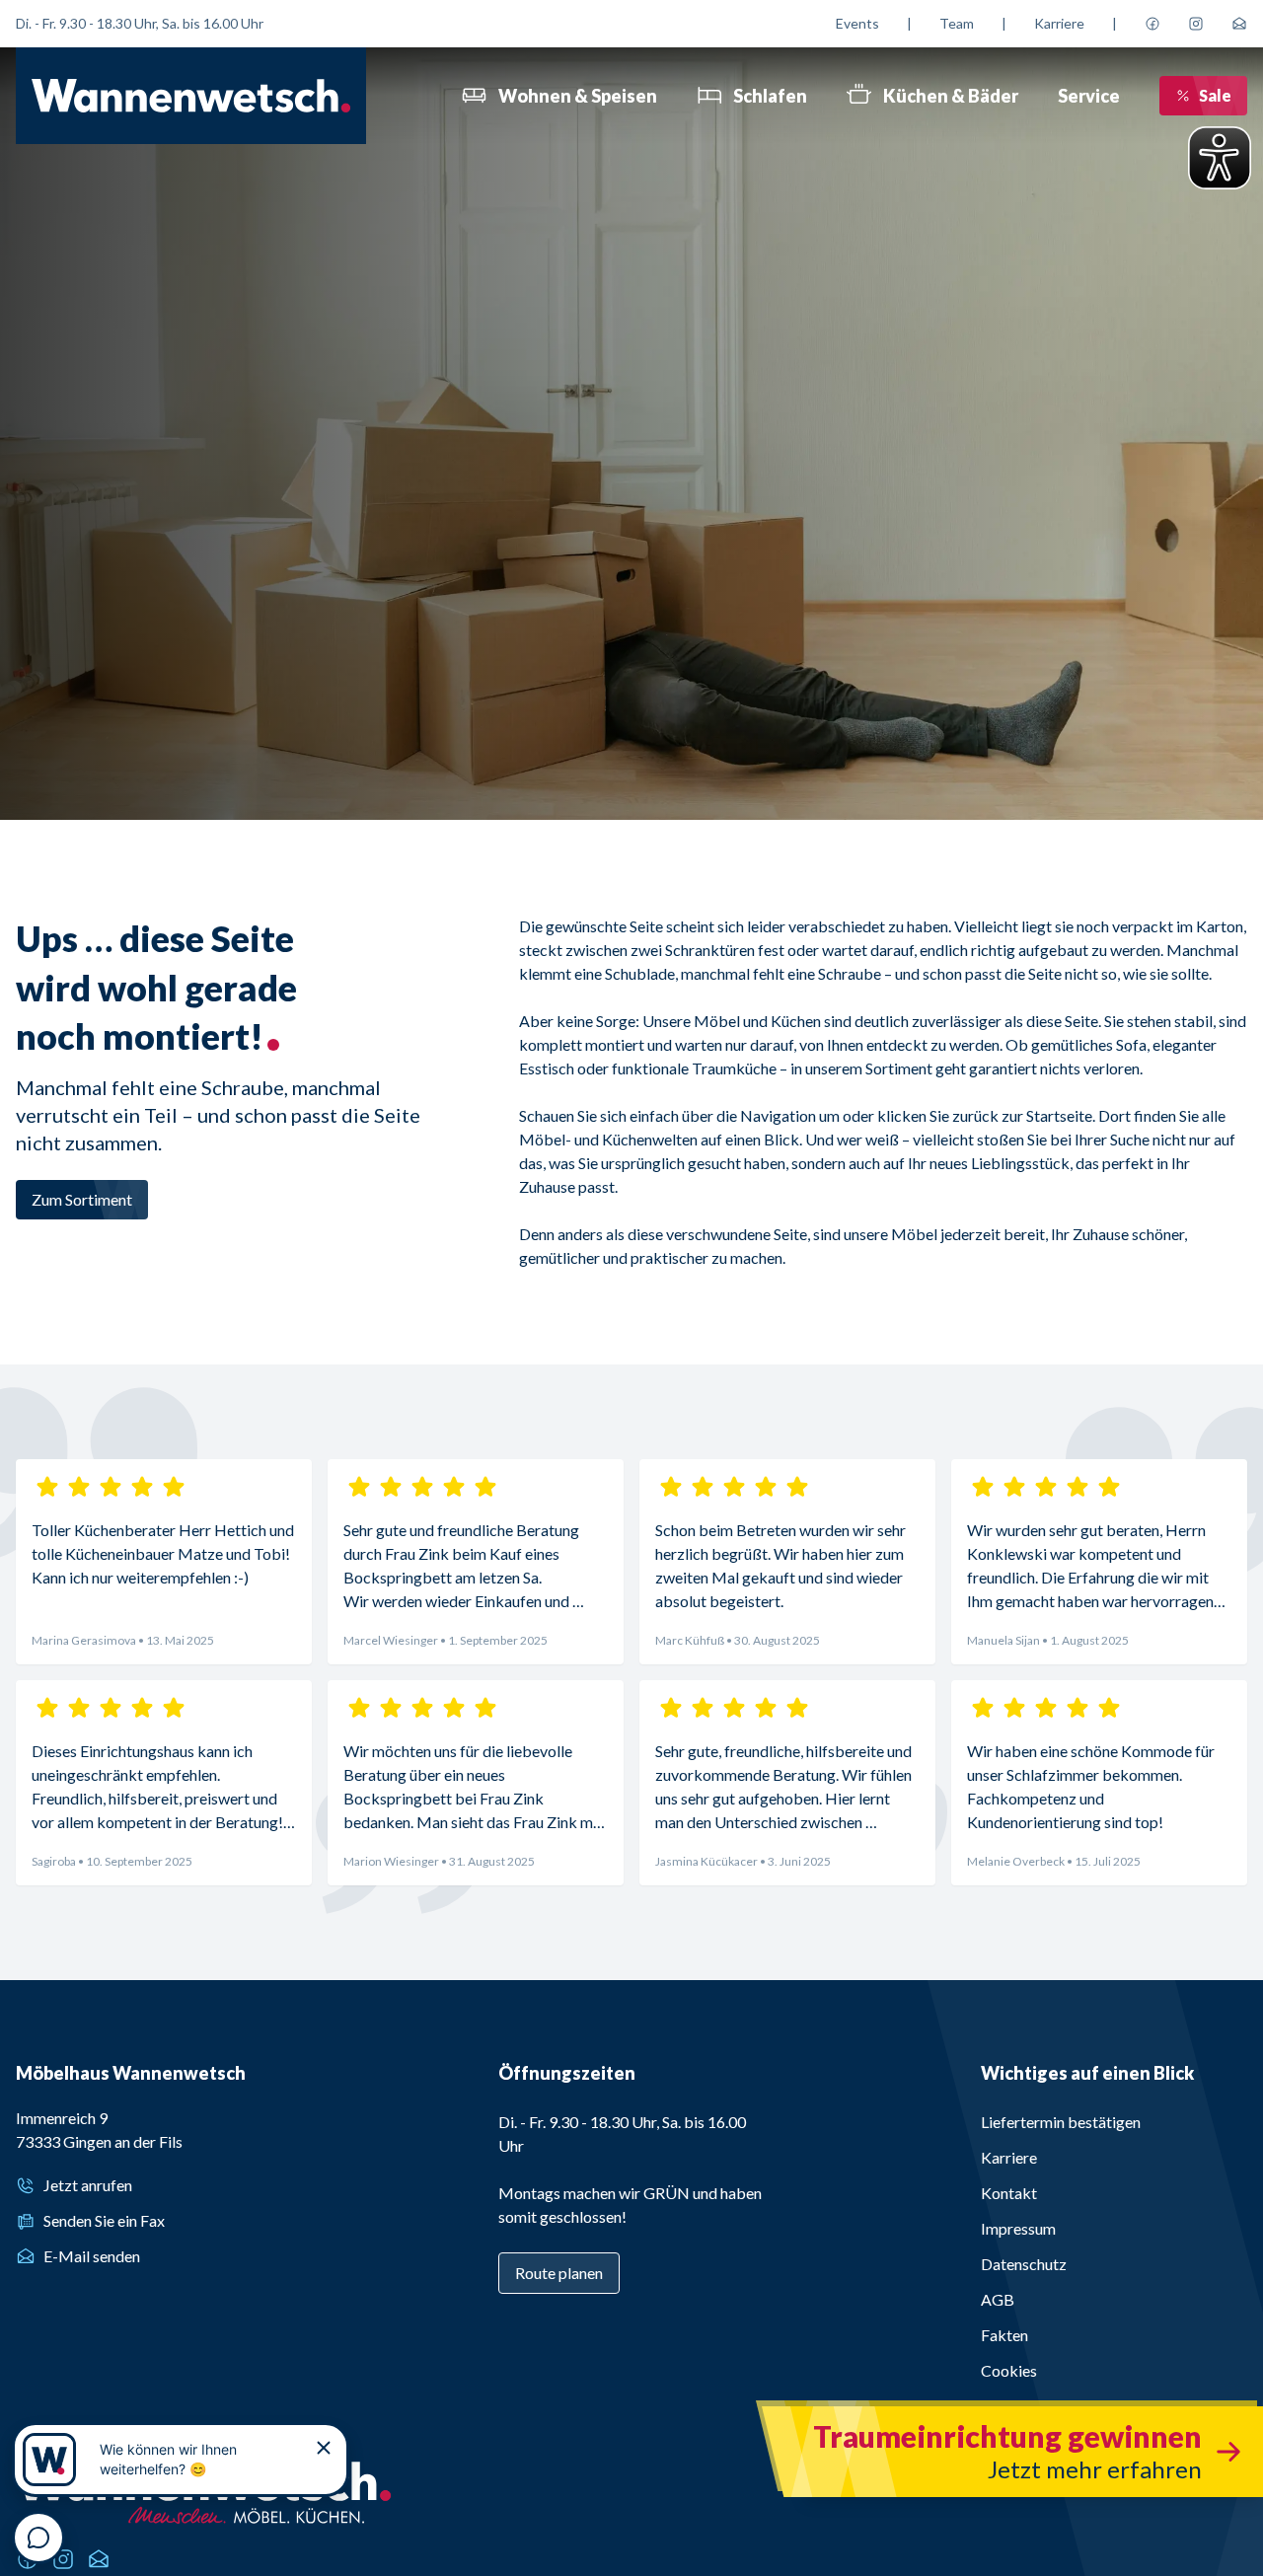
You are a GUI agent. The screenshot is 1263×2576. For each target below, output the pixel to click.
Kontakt (1009, 2193)
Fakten (1004, 2335)
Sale (1215, 95)
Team (957, 23)
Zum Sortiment (82, 1199)
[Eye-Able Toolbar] (1220, 158)
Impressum (1018, 2228)
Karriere (1059, 23)
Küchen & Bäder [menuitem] (951, 96)
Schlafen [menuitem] (770, 96)
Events (857, 23)
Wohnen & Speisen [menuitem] (578, 96)
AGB (998, 2299)
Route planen (559, 2273)
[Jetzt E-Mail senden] (1239, 24)
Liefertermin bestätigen (1061, 2122)
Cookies (1009, 2370)
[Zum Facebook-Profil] (1152, 24)
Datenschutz (1024, 2264)
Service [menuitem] (1089, 96)
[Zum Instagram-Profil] (1196, 24)
